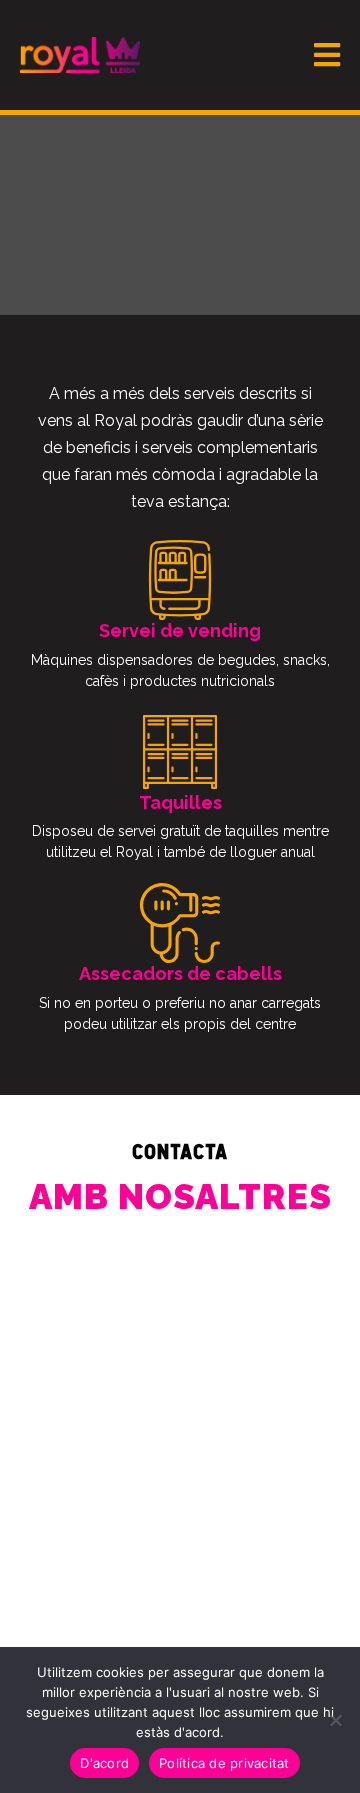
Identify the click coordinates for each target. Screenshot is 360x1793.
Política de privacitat (224, 1763)
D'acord (104, 1763)
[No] (335, 1720)
